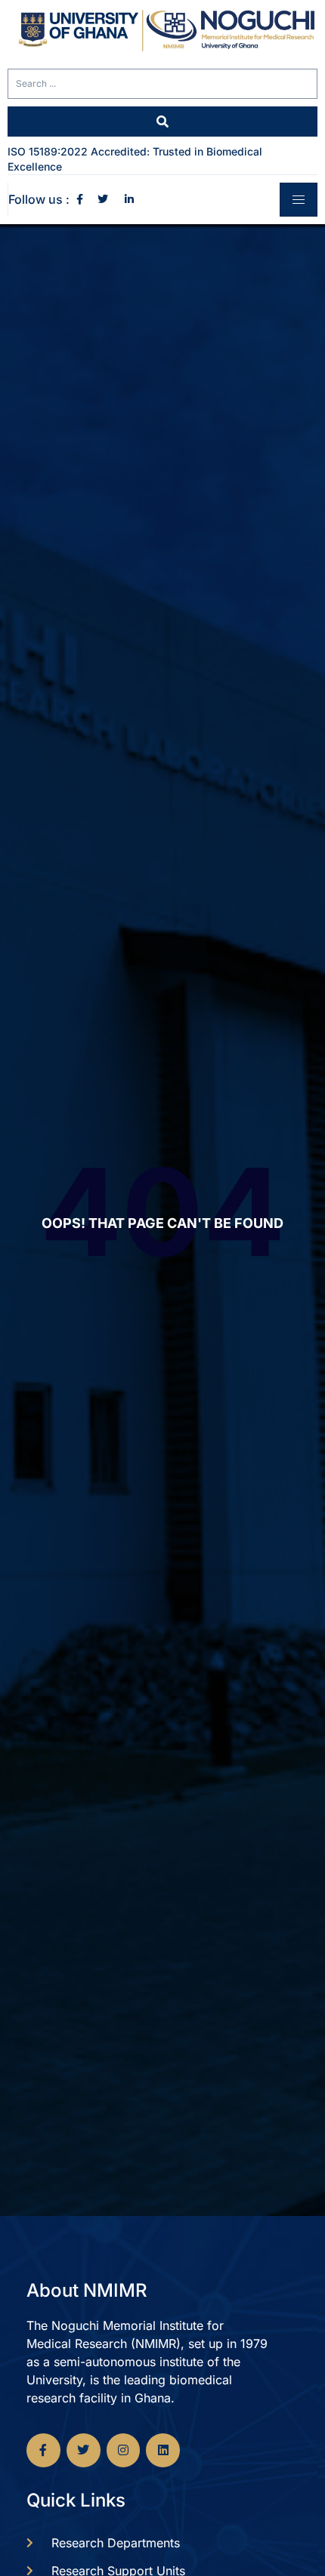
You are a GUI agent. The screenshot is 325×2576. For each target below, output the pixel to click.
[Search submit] (162, 122)
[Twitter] (84, 2450)
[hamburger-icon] (299, 200)
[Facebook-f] (43, 2450)
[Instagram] (124, 2450)
